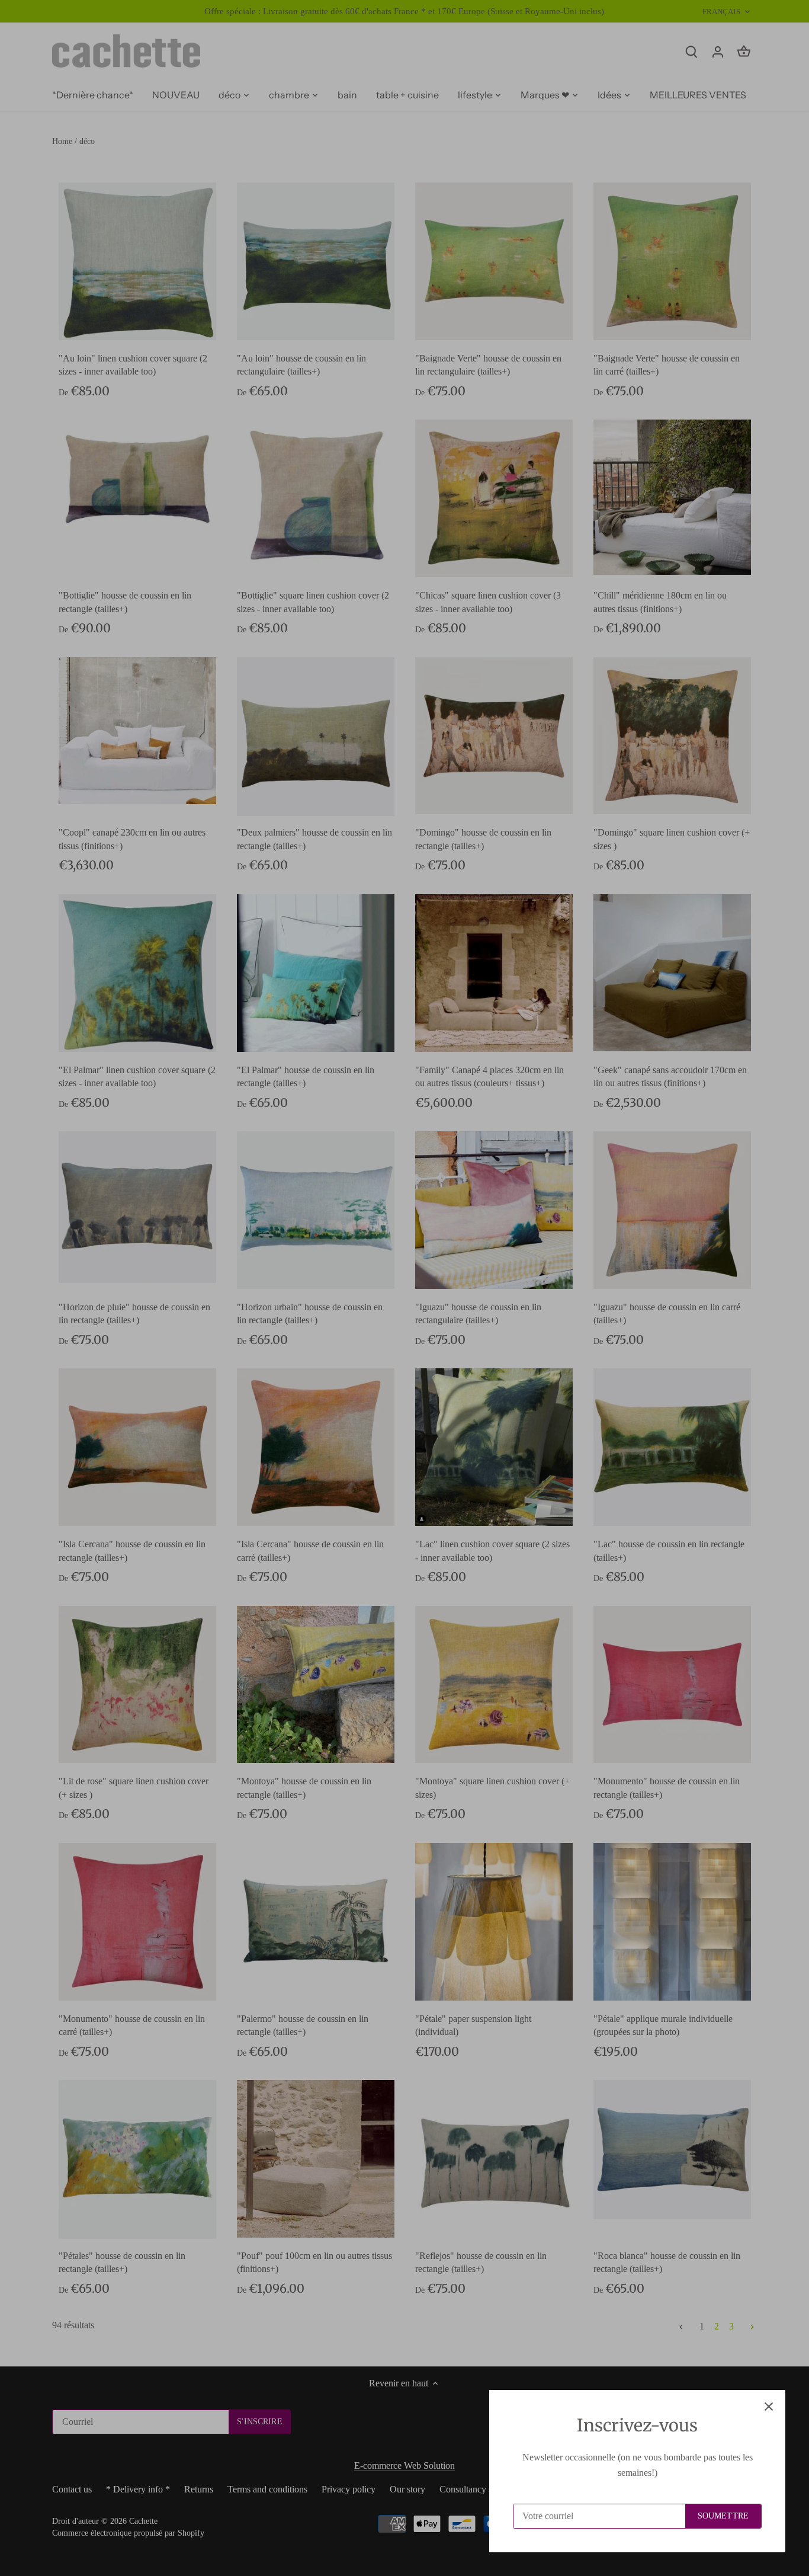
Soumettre (723, 2516)
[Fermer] (769, 2407)
